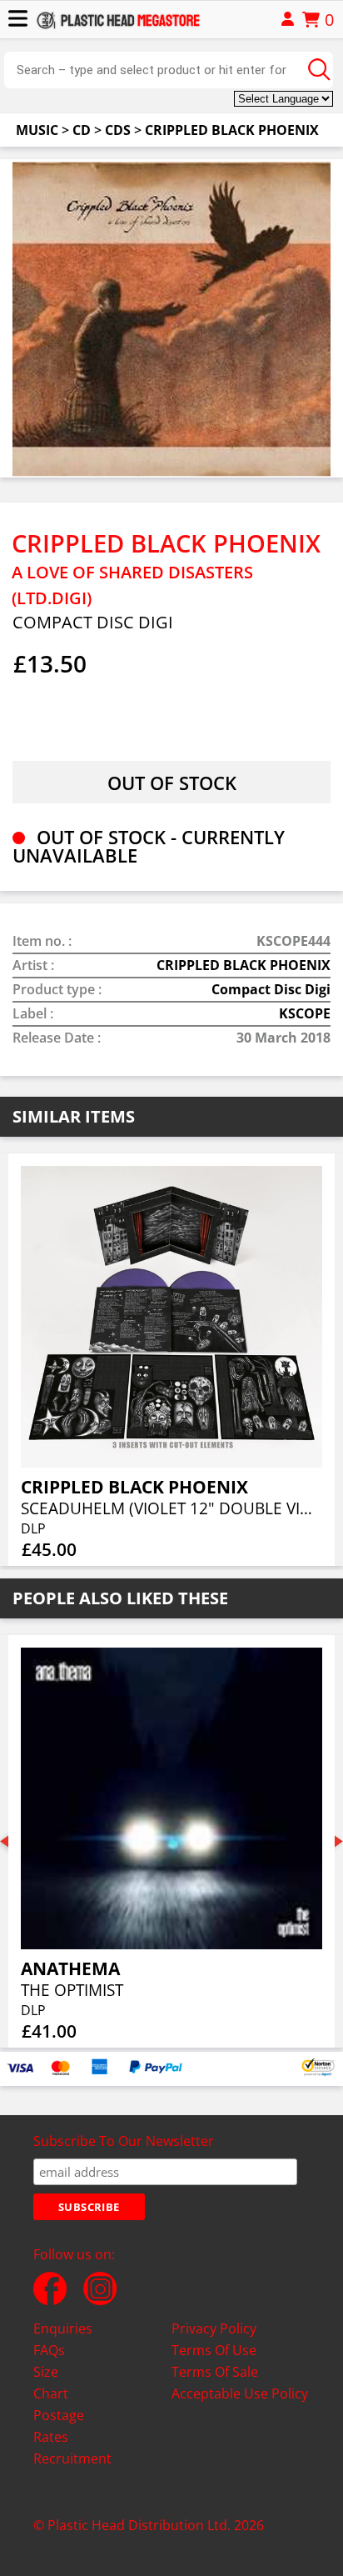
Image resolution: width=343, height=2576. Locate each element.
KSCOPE (305, 1013)
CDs (118, 130)
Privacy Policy (214, 2328)
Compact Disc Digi (271, 989)
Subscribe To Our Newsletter (124, 2141)
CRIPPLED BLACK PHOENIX (232, 130)
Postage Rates (59, 2426)
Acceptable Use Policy (240, 2393)
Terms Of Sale (215, 2372)
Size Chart (51, 2383)
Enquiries (63, 2328)
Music (37, 130)
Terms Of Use (214, 2350)
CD (82, 130)
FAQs (49, 2350)
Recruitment (72, 2458)
